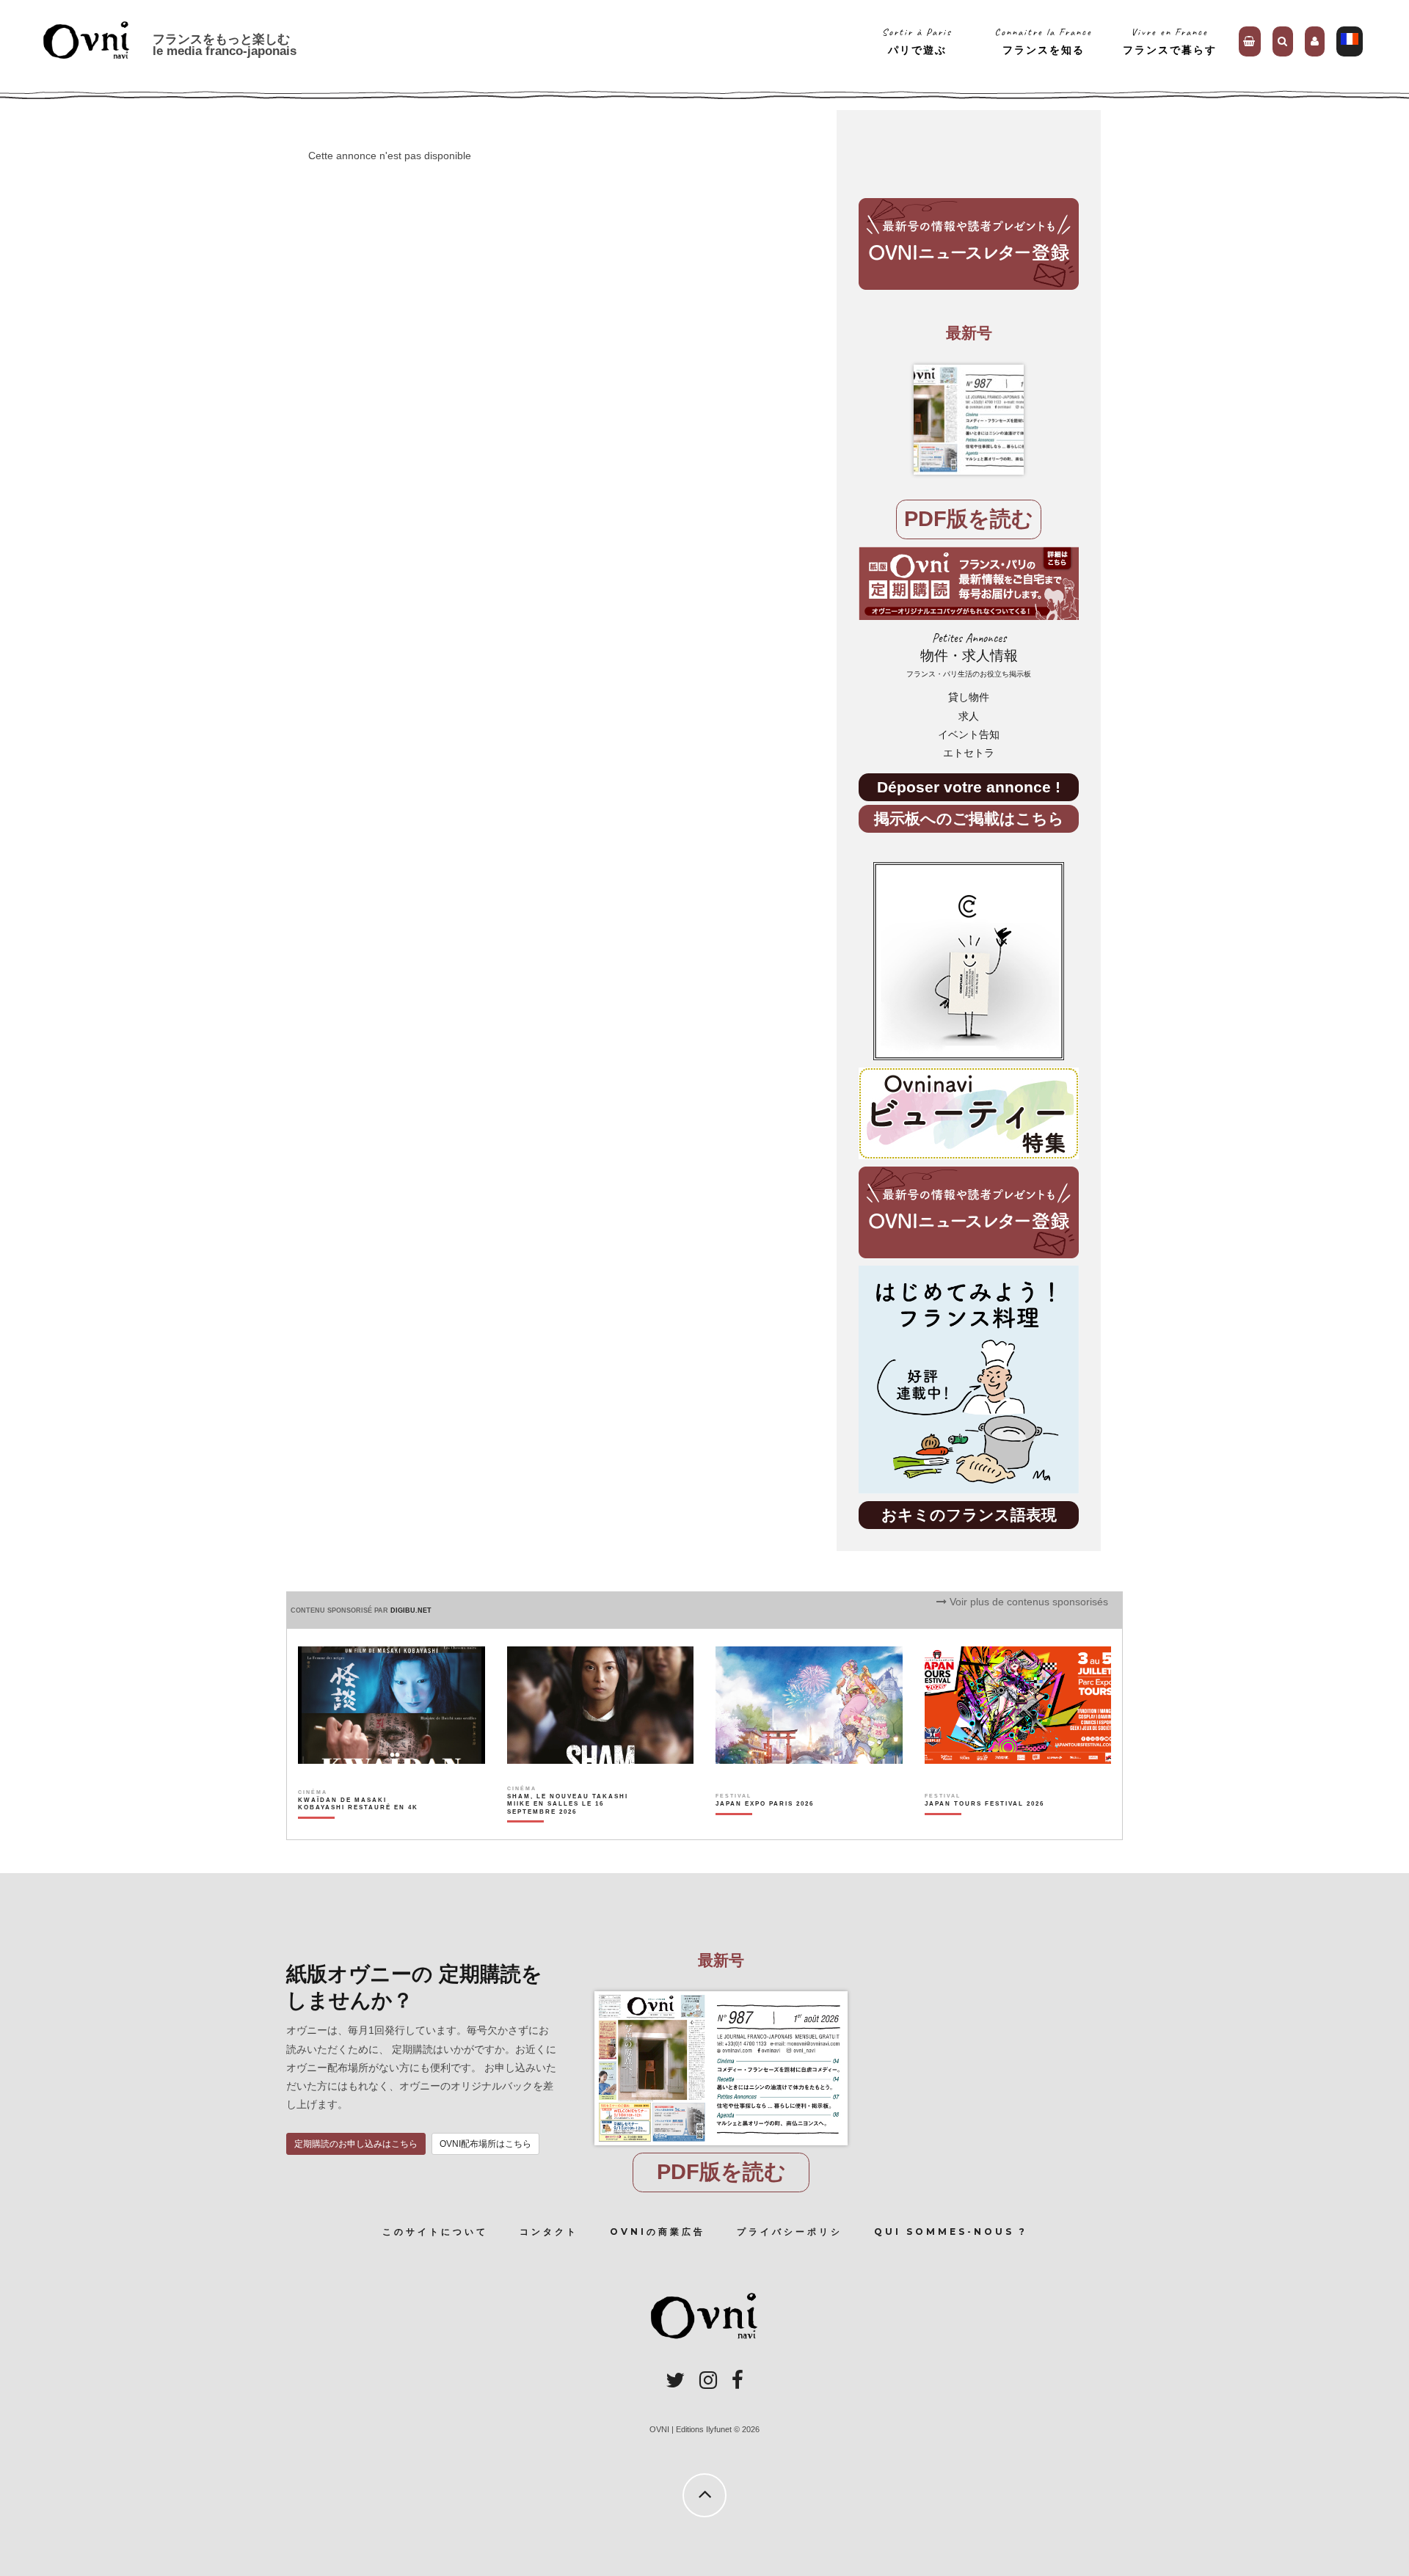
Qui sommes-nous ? (951, 2232)
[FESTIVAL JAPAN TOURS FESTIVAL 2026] (984, 1829)
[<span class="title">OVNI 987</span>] (969, 420)
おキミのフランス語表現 (969, 1515)
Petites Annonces (969, 655)
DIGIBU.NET (411, 1610)
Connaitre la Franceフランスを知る (1043, 41)
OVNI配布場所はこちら (485, 2144)
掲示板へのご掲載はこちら (969, 818)
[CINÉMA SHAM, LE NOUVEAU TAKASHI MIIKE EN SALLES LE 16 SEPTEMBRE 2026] (568, 1829)
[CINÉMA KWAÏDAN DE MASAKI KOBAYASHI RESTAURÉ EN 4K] (359, 1829)
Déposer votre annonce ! (969, 787)
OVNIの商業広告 (658, 2232)
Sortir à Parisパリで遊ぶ (917, 41)
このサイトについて (435, 2232)
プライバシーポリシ (790, 2232)
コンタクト (549, 2232)
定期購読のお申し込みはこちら (356, 2144)
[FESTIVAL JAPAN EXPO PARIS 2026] (765, 1829)
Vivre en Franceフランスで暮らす (1170, 41)
